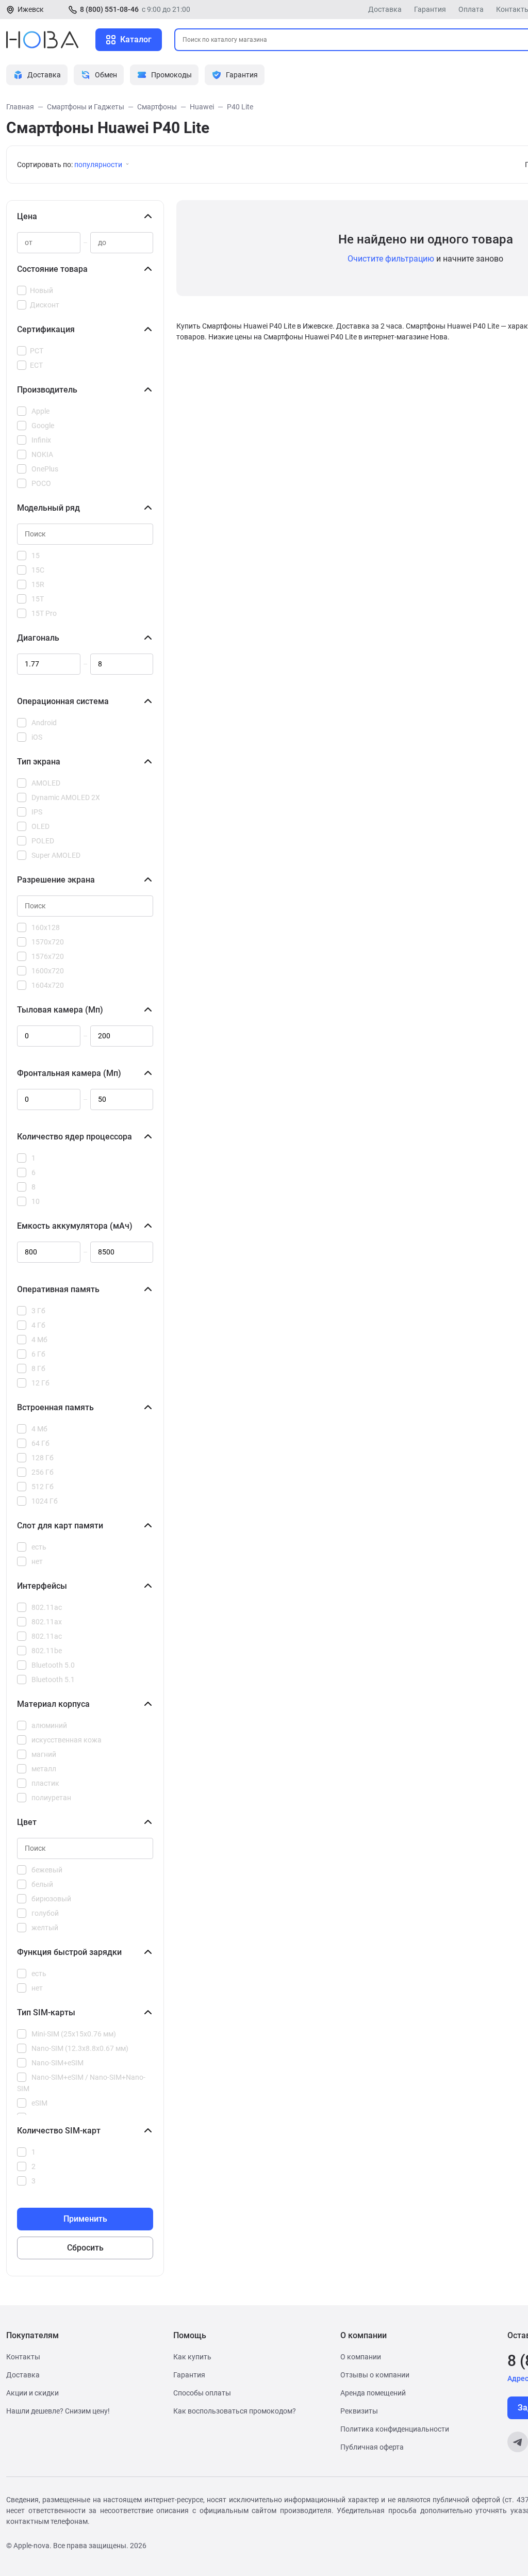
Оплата (471, 9)
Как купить (192, 2357)
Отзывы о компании (375, 2375)
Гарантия (430, 9)
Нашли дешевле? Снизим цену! (58, 2411)
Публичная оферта (372, 2447)
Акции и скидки (32, 2393)
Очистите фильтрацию (391, 259)
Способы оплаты (202, 2393)
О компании (361, 2357)
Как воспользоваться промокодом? (235, 2411)
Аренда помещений (373, 2393)
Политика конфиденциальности (395, 2429)
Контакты (23, 2357)
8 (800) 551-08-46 (109, 9)
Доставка (385, 9)
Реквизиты (359, 2411)
